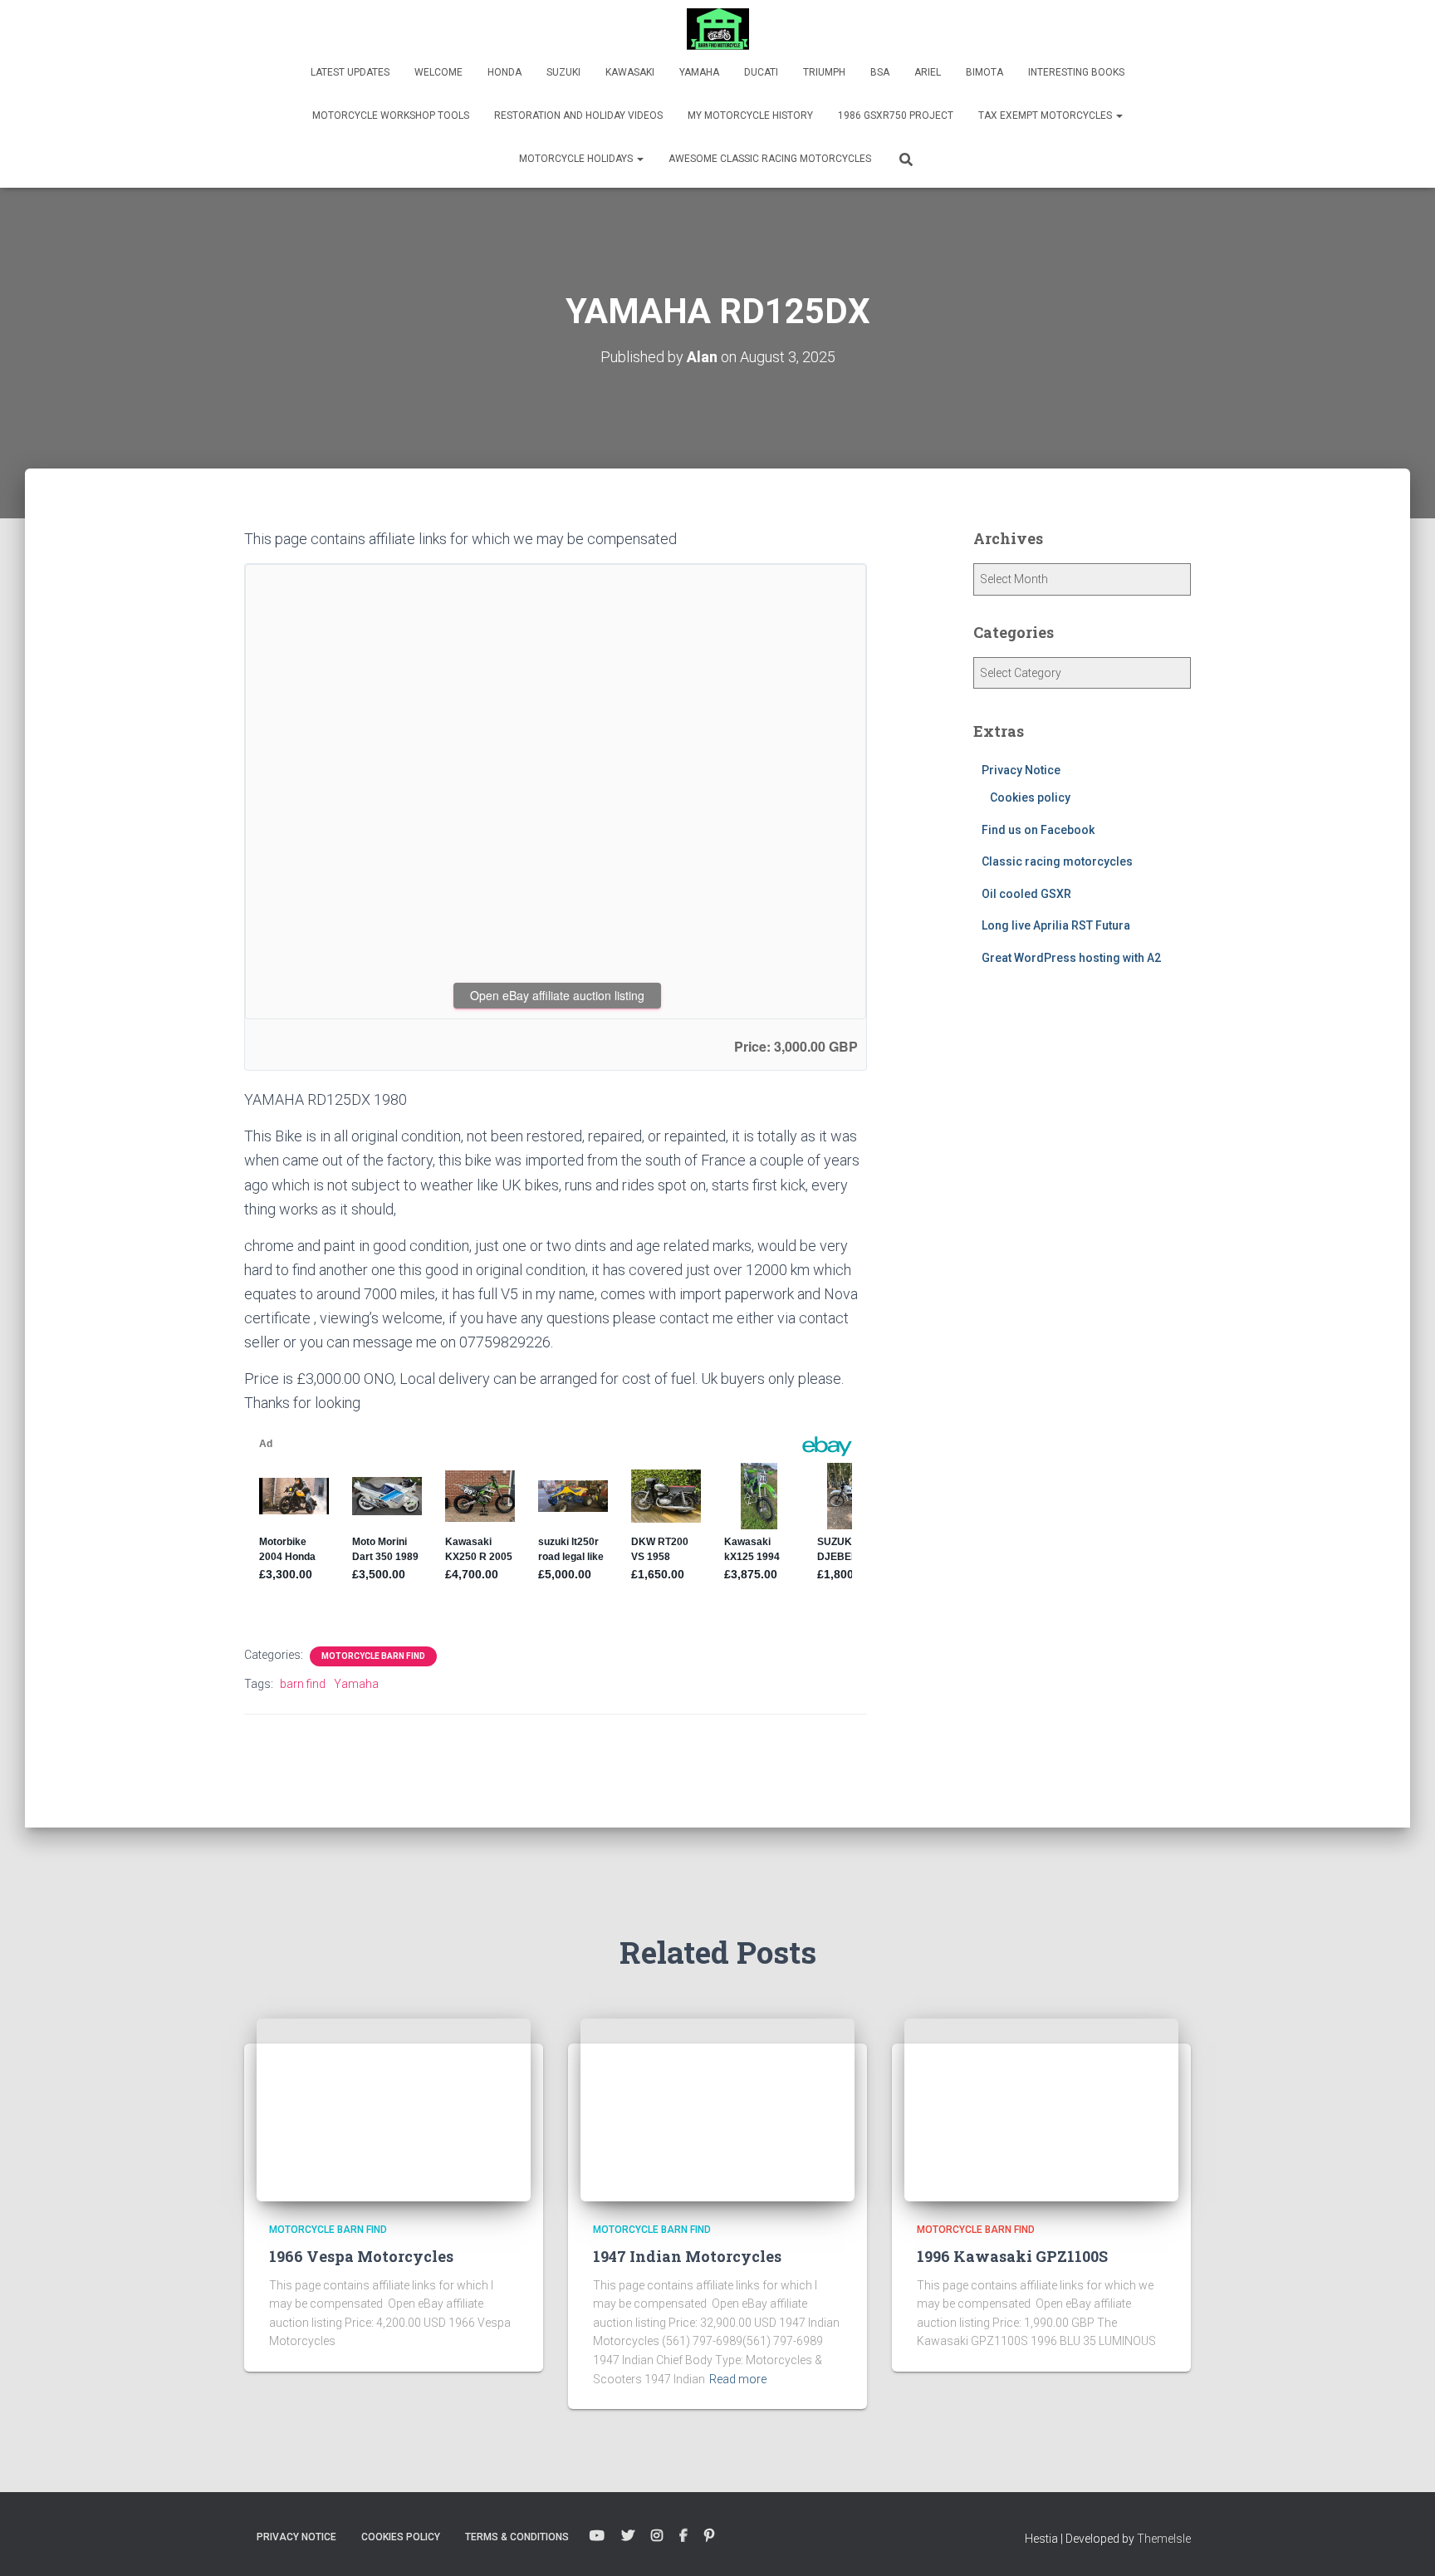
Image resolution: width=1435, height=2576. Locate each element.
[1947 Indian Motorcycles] (717, 2109)
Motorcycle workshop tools (391, 115)
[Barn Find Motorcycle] (718, 29)
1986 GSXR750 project (896, 115)
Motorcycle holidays (577, 159)
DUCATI (761, 72)
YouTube (597, 2536)
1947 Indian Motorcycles (687, 2256)
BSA (880, 72)
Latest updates (350, 72)
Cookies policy (1030, 797)
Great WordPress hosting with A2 (1071, 958)
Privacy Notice (1021, 770)
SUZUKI (563, 72)
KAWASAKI (630, 72)
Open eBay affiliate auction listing (557, 995)
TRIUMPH (824, 72)
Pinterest (709, 2536)
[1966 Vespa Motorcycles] (394, 2109)
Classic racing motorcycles (1057, 861)
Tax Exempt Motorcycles (1046, 115)
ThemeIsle (1164, 2539)
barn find (303, 1684)
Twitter (628, 2536)
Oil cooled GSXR (1026, 894)
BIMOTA (984, 72)
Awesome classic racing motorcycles (770, 159)
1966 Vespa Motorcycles (361, 2256)
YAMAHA (699, 72)
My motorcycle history (750, 115)
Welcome (438, 72)
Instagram (657, 2536)
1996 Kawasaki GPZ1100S (1012, 2256)
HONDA (504, 72)
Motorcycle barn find (373, 1656)
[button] (1119, 115)
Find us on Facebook (1038, 830)
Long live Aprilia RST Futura (1056, 925)
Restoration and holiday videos (578, 115)
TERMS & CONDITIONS (517, 2537)
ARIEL (928, 72)
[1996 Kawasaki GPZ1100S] (1041, 2109)
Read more (738, 2379)
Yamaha (356, 1684)
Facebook (683, 2536)
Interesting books (1076, 72)
